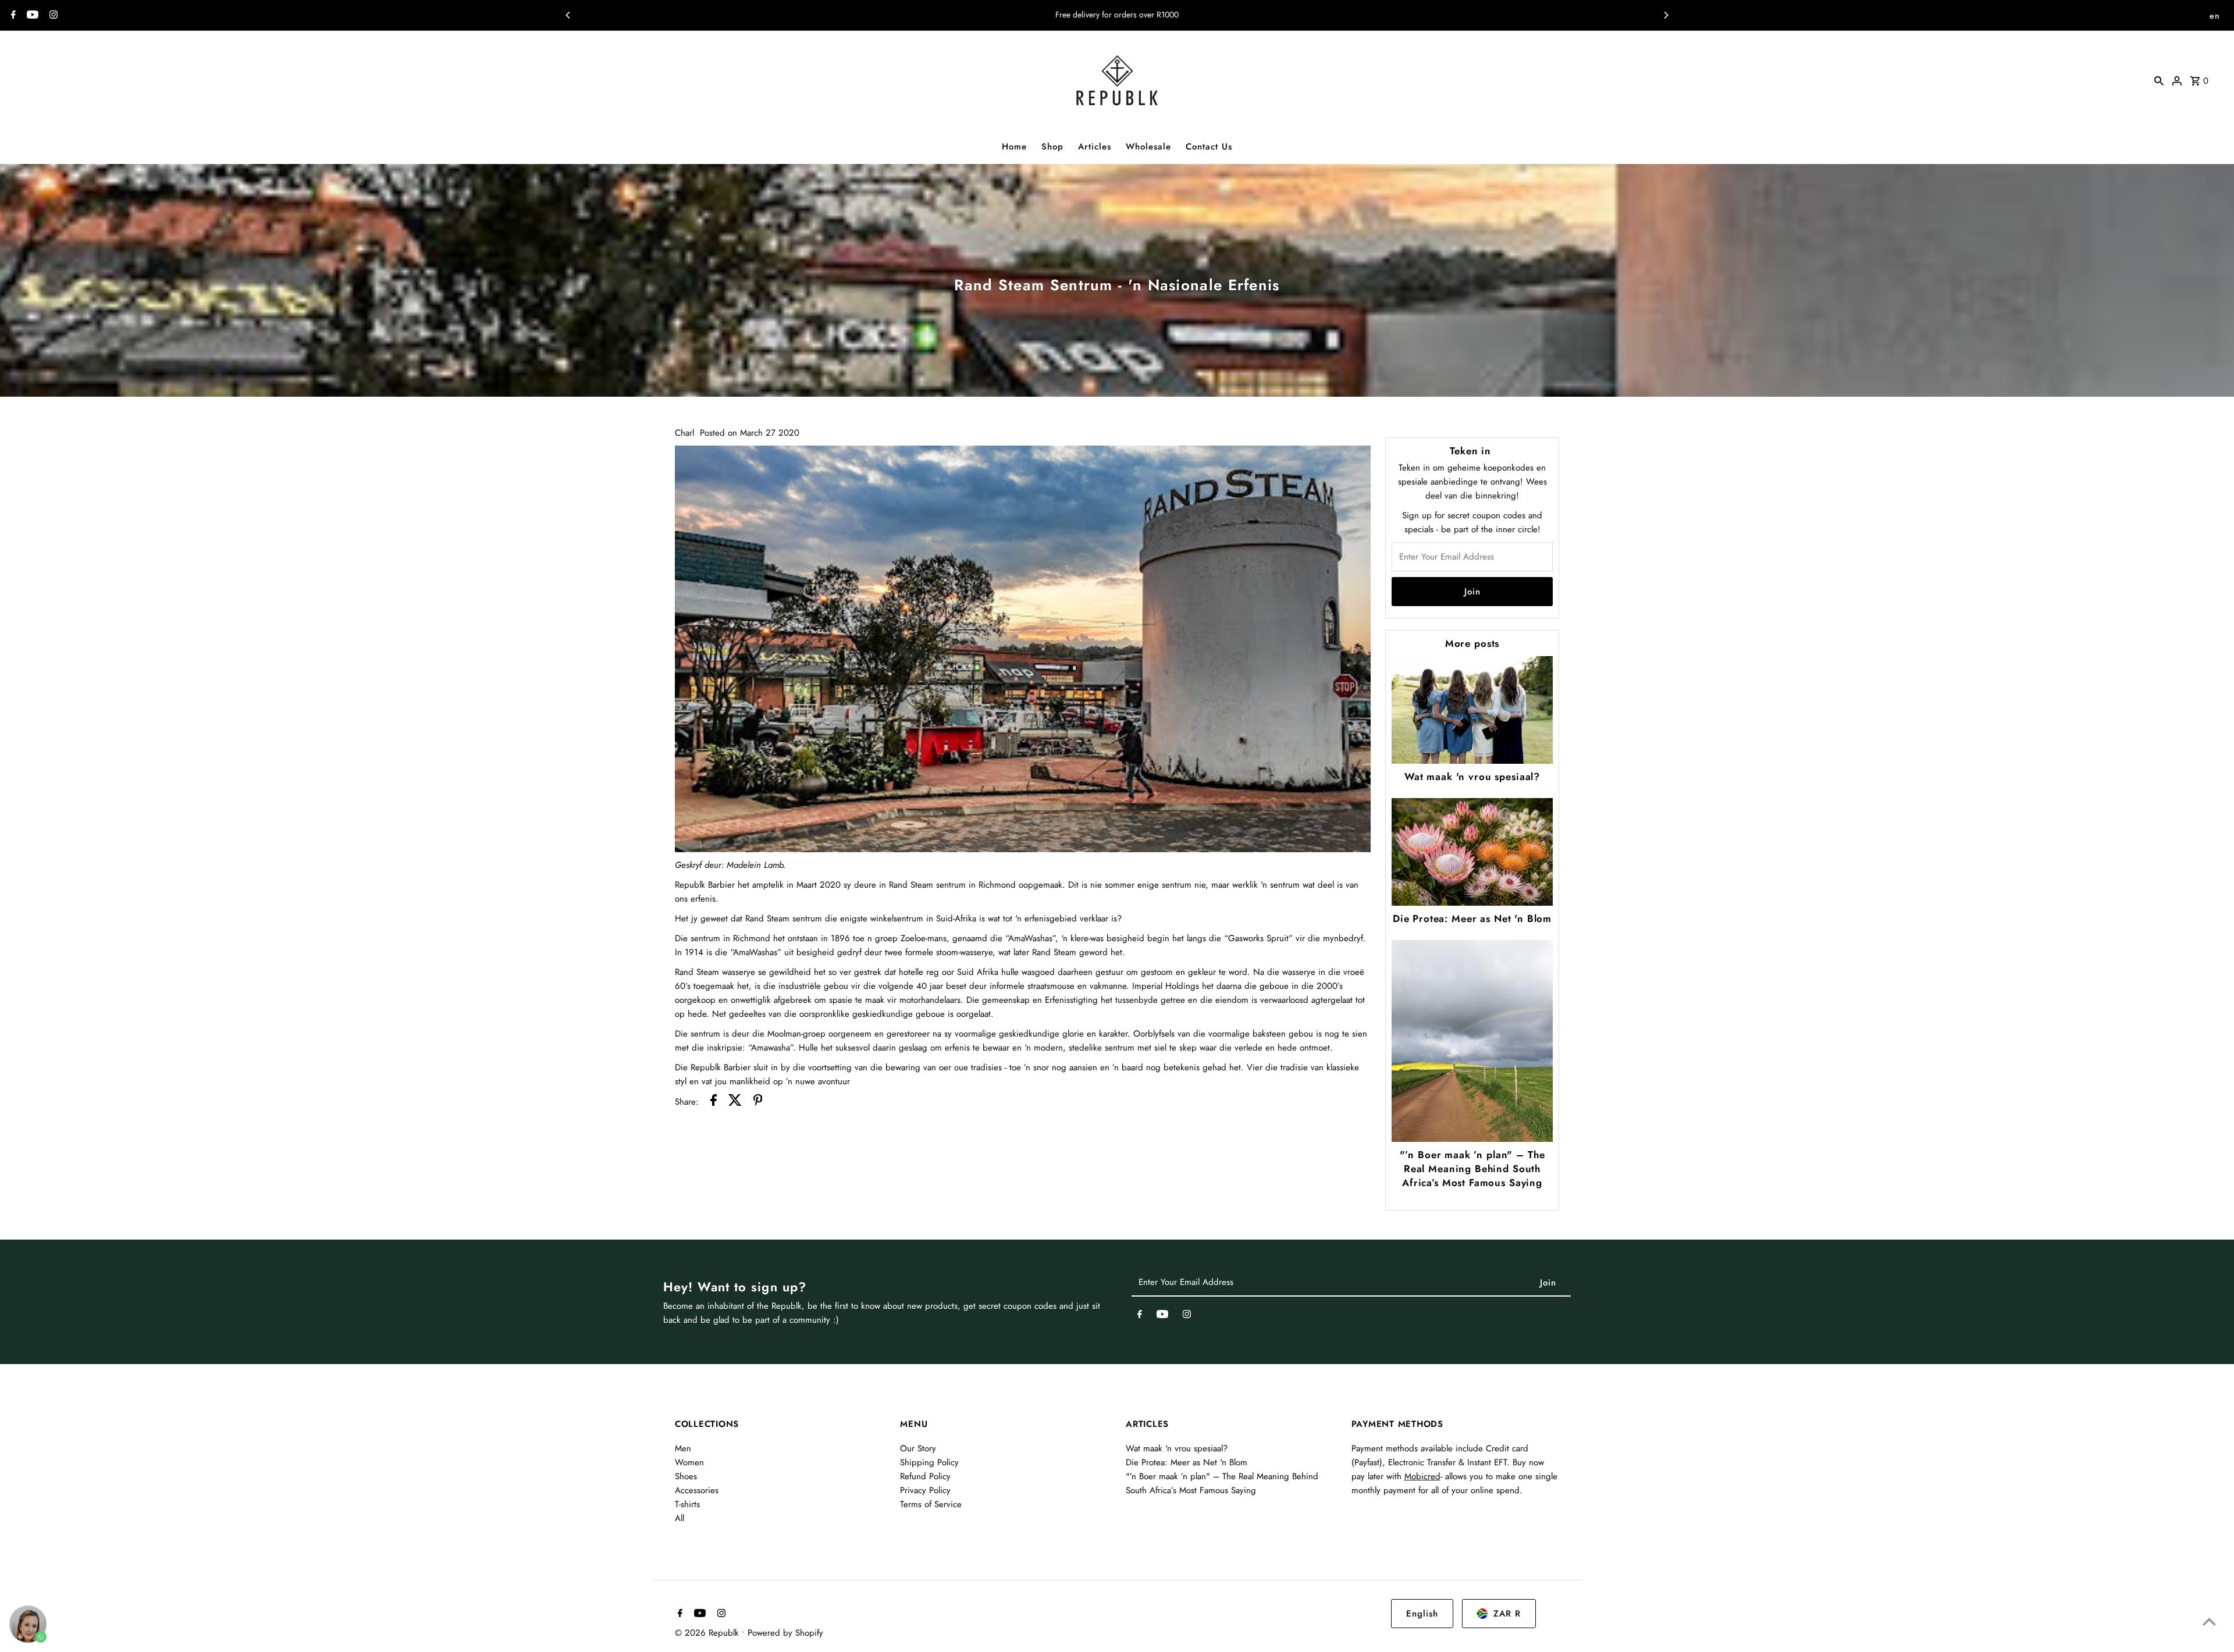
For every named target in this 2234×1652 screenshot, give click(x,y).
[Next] (1666, 15)
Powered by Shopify (785, 1633)
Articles (1095, 147)
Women (689, 1462)
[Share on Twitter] (735, 1102)
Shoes (686, 1476)
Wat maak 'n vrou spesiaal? (1472, 777)
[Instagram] (52, 16)
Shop (1052, 147)
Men (683, 1448)
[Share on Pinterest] (758, 1102)
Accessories (697, 1490)
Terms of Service (931, 1504)
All (680, 1518)
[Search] (2159, 80)
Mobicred (1422, 1476)
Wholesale (1148, 147)
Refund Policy (925, 1476)
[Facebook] (12, 16)
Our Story (918, 1448)
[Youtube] (31, 16)
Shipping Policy (929, 1462)
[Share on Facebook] (714, 1102)
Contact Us (1209, 147)
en (2215, 16)
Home (1014, 147)
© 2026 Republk (708, 1633)
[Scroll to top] (2209, 1621)
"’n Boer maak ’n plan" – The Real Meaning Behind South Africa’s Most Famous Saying (1472, 1169)
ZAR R (1507, 1614)
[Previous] (568, 15)
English (1422, 1614)
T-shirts (687, 1504)
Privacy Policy (925, 1490)
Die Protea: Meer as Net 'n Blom (1472, 918)
